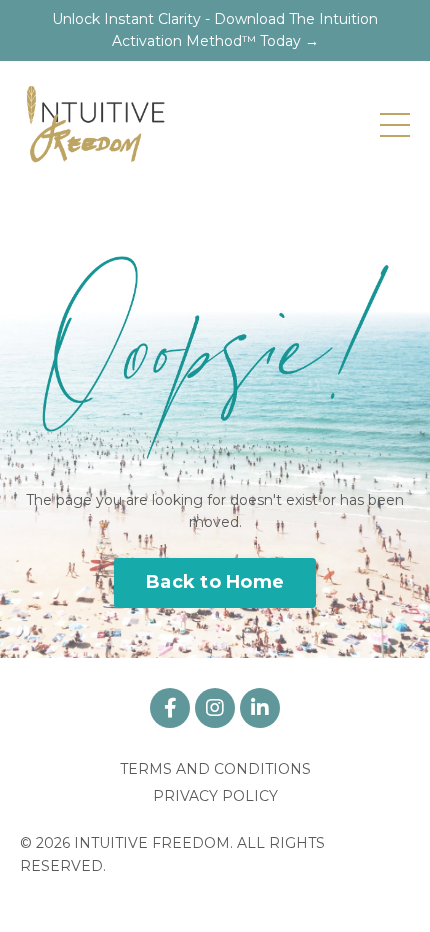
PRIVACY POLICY (215, 796)
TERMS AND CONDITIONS (215, 769)
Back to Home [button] (215, 582)
